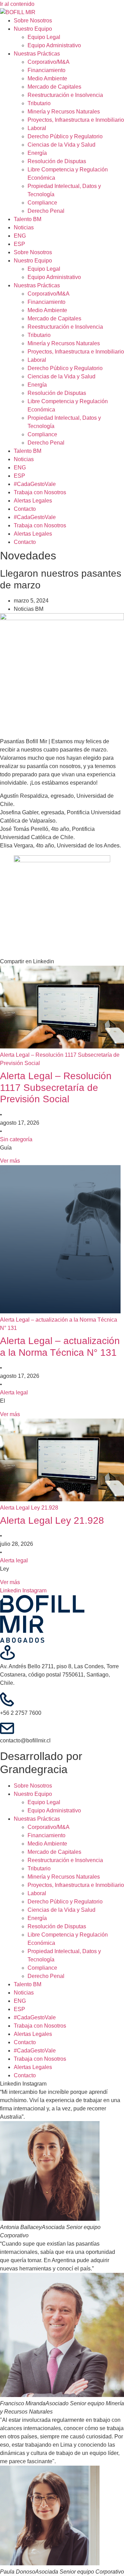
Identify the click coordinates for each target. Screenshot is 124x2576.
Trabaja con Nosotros (40, 492)
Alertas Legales (33, 501)
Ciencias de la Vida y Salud (61, 145)
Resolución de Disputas (57, 161)
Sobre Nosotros (33, 21)
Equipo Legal (44, 37)
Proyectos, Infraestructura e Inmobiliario (76, 120)
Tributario (39, 103)
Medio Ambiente (47, 78)
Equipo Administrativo (54, 45)
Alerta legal (14, 1393)
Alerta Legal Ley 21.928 (52, 1520)
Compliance (42, 203)
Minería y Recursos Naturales (64, 112)
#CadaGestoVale (35, 484)
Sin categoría (16, 1139)
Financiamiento (46, 70)
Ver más (10, 1161)
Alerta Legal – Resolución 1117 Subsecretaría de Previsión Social (56, 1087)
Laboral (37, 128)
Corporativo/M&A (49, 62)
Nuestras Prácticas (37, 54)
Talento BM (28, 219)
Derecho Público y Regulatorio (65, 136)
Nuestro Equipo (33, 29)
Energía (37, 153)
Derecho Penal (46, 211)
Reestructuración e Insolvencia (65, 95)
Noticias (24, 227)
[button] (62, 962)
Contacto (25, 509)
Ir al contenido (17, 4)
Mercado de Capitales (54, 87)
